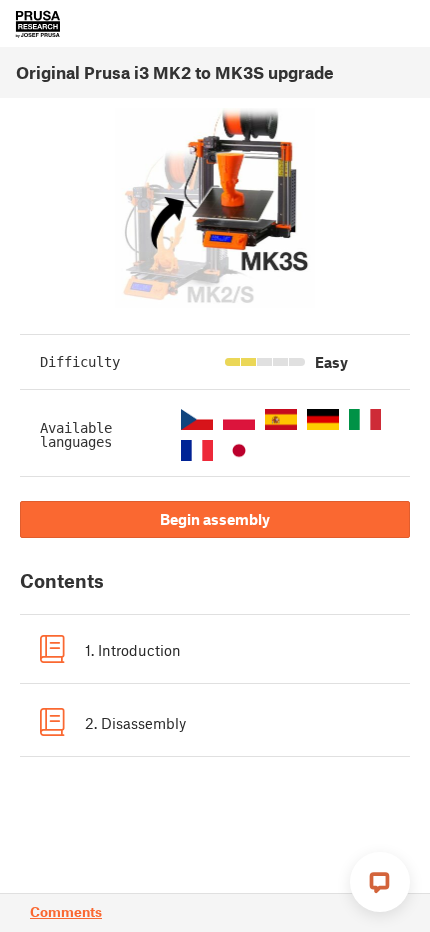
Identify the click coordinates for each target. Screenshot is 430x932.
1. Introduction (133, 650)
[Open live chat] (380, 882)
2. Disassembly (135, 723)
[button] (197, 419)
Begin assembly (215, 519)
